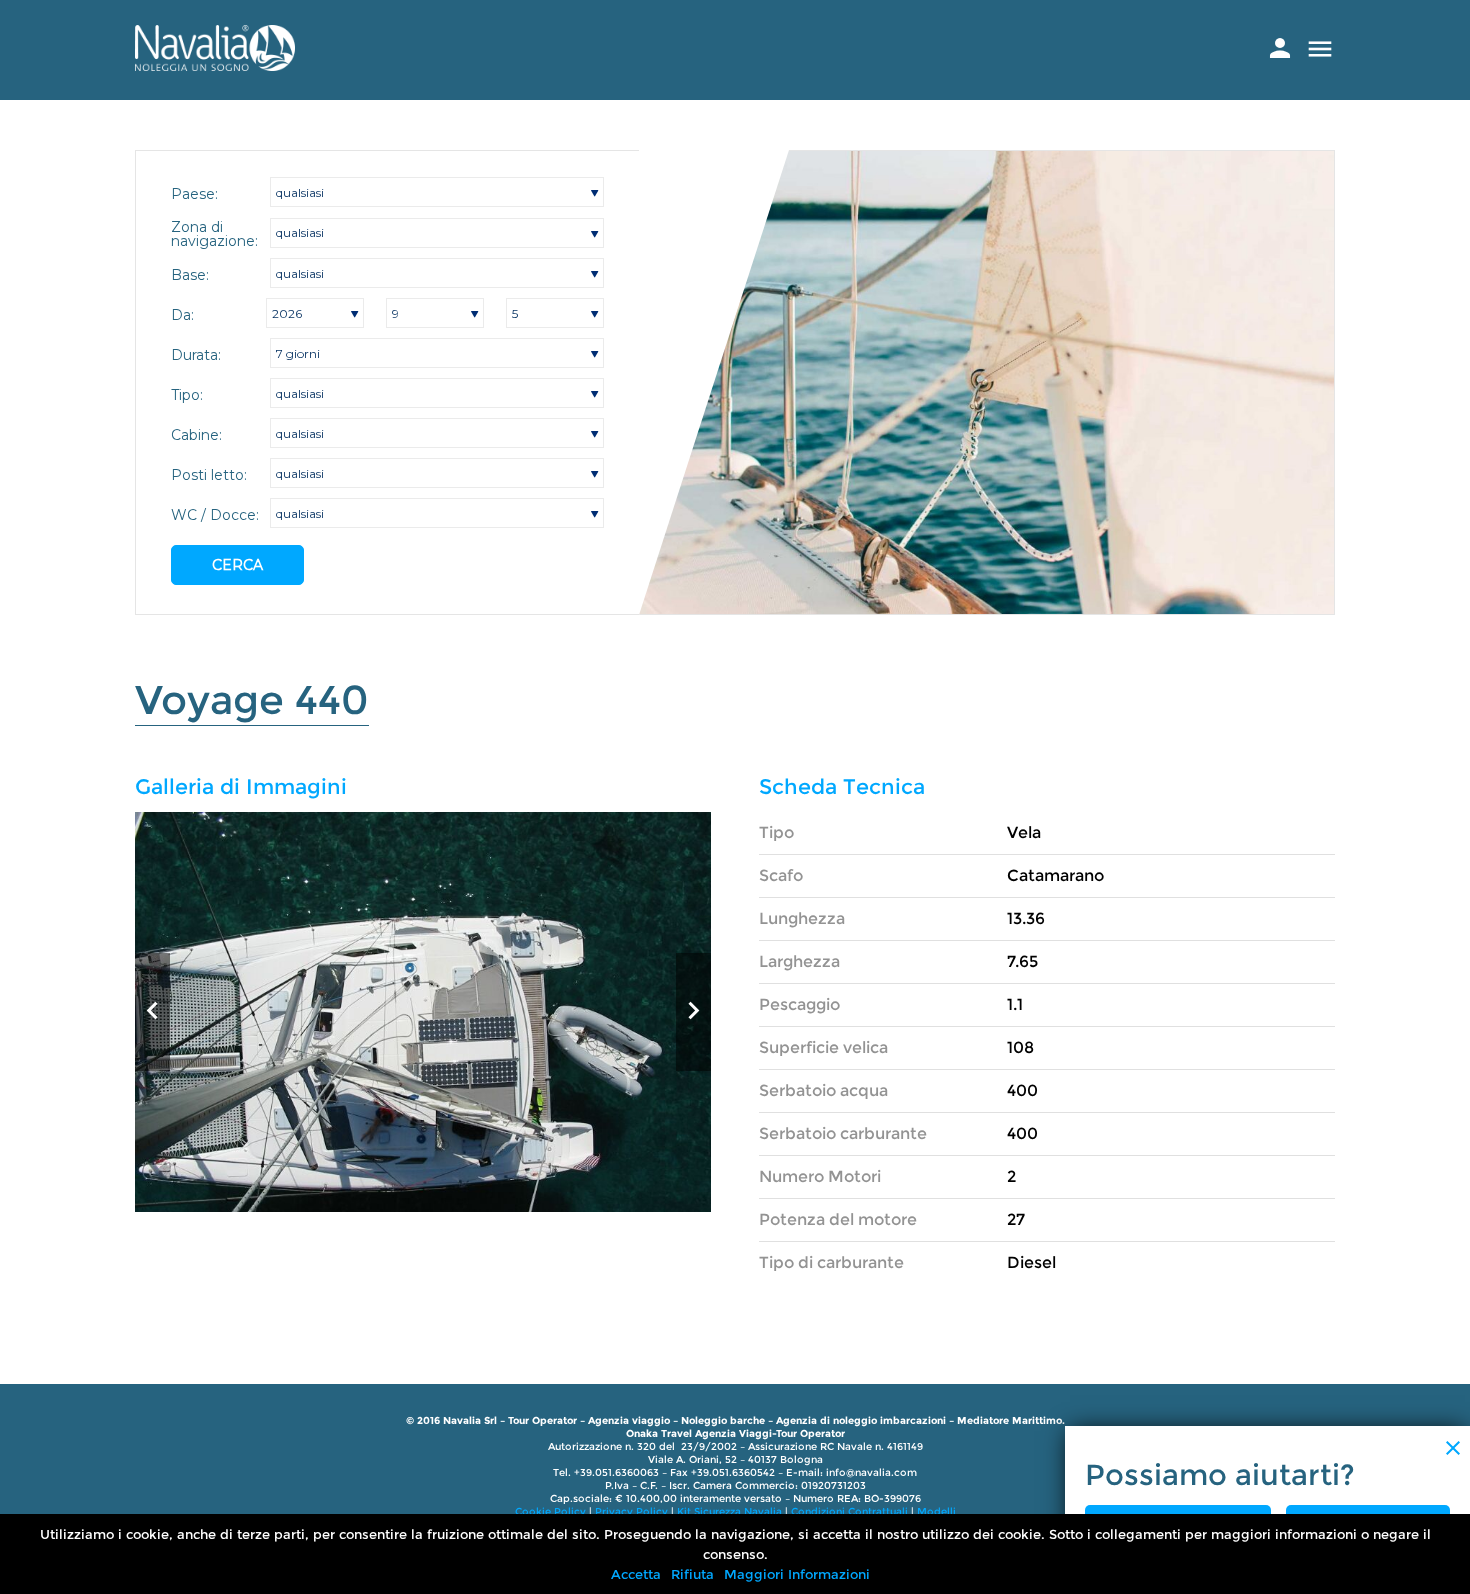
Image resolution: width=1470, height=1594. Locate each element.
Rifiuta (692, 1574)
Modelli (936, 1511)
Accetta (636, 1574)
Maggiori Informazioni (797, 1574)
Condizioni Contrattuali (849, 1511)
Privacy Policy (631, 1511)
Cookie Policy (550, 1511)
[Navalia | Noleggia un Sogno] (215, 65)
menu (1320, 49)
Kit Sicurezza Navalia (729, 1511)
